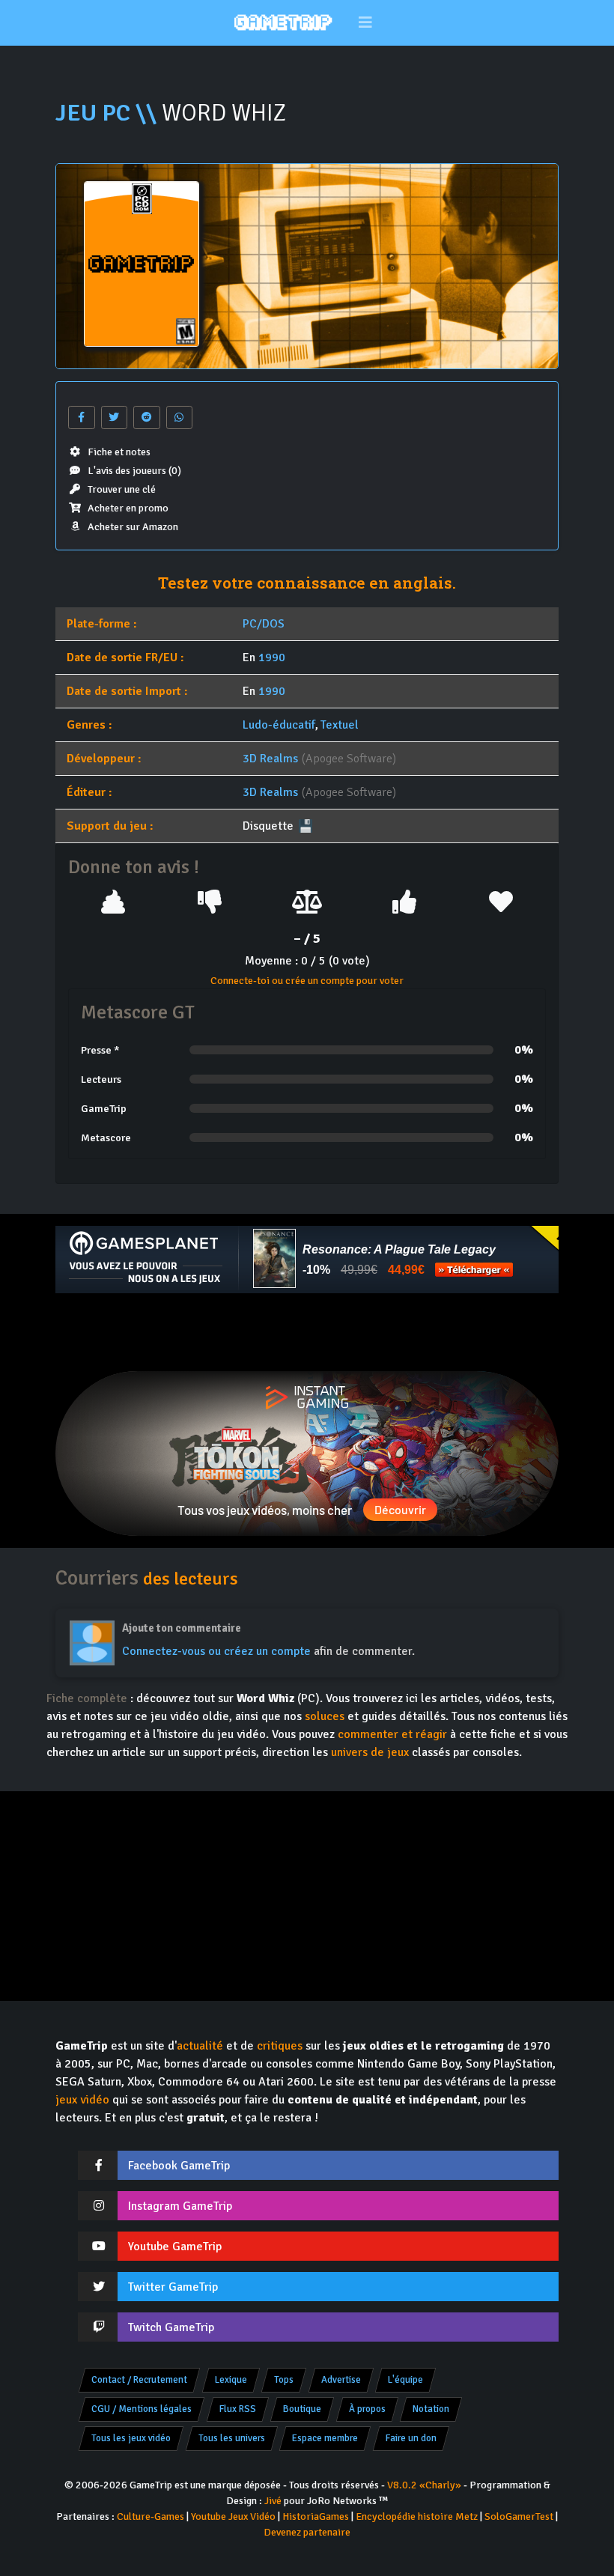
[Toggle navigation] (366, 23)
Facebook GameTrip (179, 2166)
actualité (200, 2046)
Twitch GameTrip (171, 2327)
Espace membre (325, 2438)
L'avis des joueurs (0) (134, 471)
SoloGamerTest (519, 2516)
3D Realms (270, 759)
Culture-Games (151, 2516)
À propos (367, 2409)
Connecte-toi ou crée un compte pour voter (307, 981)
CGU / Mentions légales (142, 2409)
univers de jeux (370, 1752)
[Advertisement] (307, 1332)
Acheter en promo (128, 508)
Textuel (340, 725)
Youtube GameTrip (175, 2247)
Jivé (273, 2501)
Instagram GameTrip (180, 2206)
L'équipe (405, 2380)
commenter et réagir (392, 1734)
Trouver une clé (122, 489)
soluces (325, 1716)
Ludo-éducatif (279, 725)
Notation (431, 2409)
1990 (272, 657)
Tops (284, 2380)
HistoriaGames (316, 2516)
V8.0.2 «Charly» (424, 2485)
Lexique (231, 2380)
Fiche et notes (119, 452)
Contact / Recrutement (139, 2380)
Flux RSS (238, 2409)
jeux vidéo (82, 2100)
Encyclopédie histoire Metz (417, 2516)
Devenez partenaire (307, 2532)
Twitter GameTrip (173, 2287)
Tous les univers (232, 2438)
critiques (280, 2046)
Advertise (341, 2380)
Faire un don (411, 2438)
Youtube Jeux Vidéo (233, 2516)
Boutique (302, 2409)
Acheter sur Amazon (133, 527)
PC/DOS (264, 624)
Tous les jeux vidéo (131, 2438)
